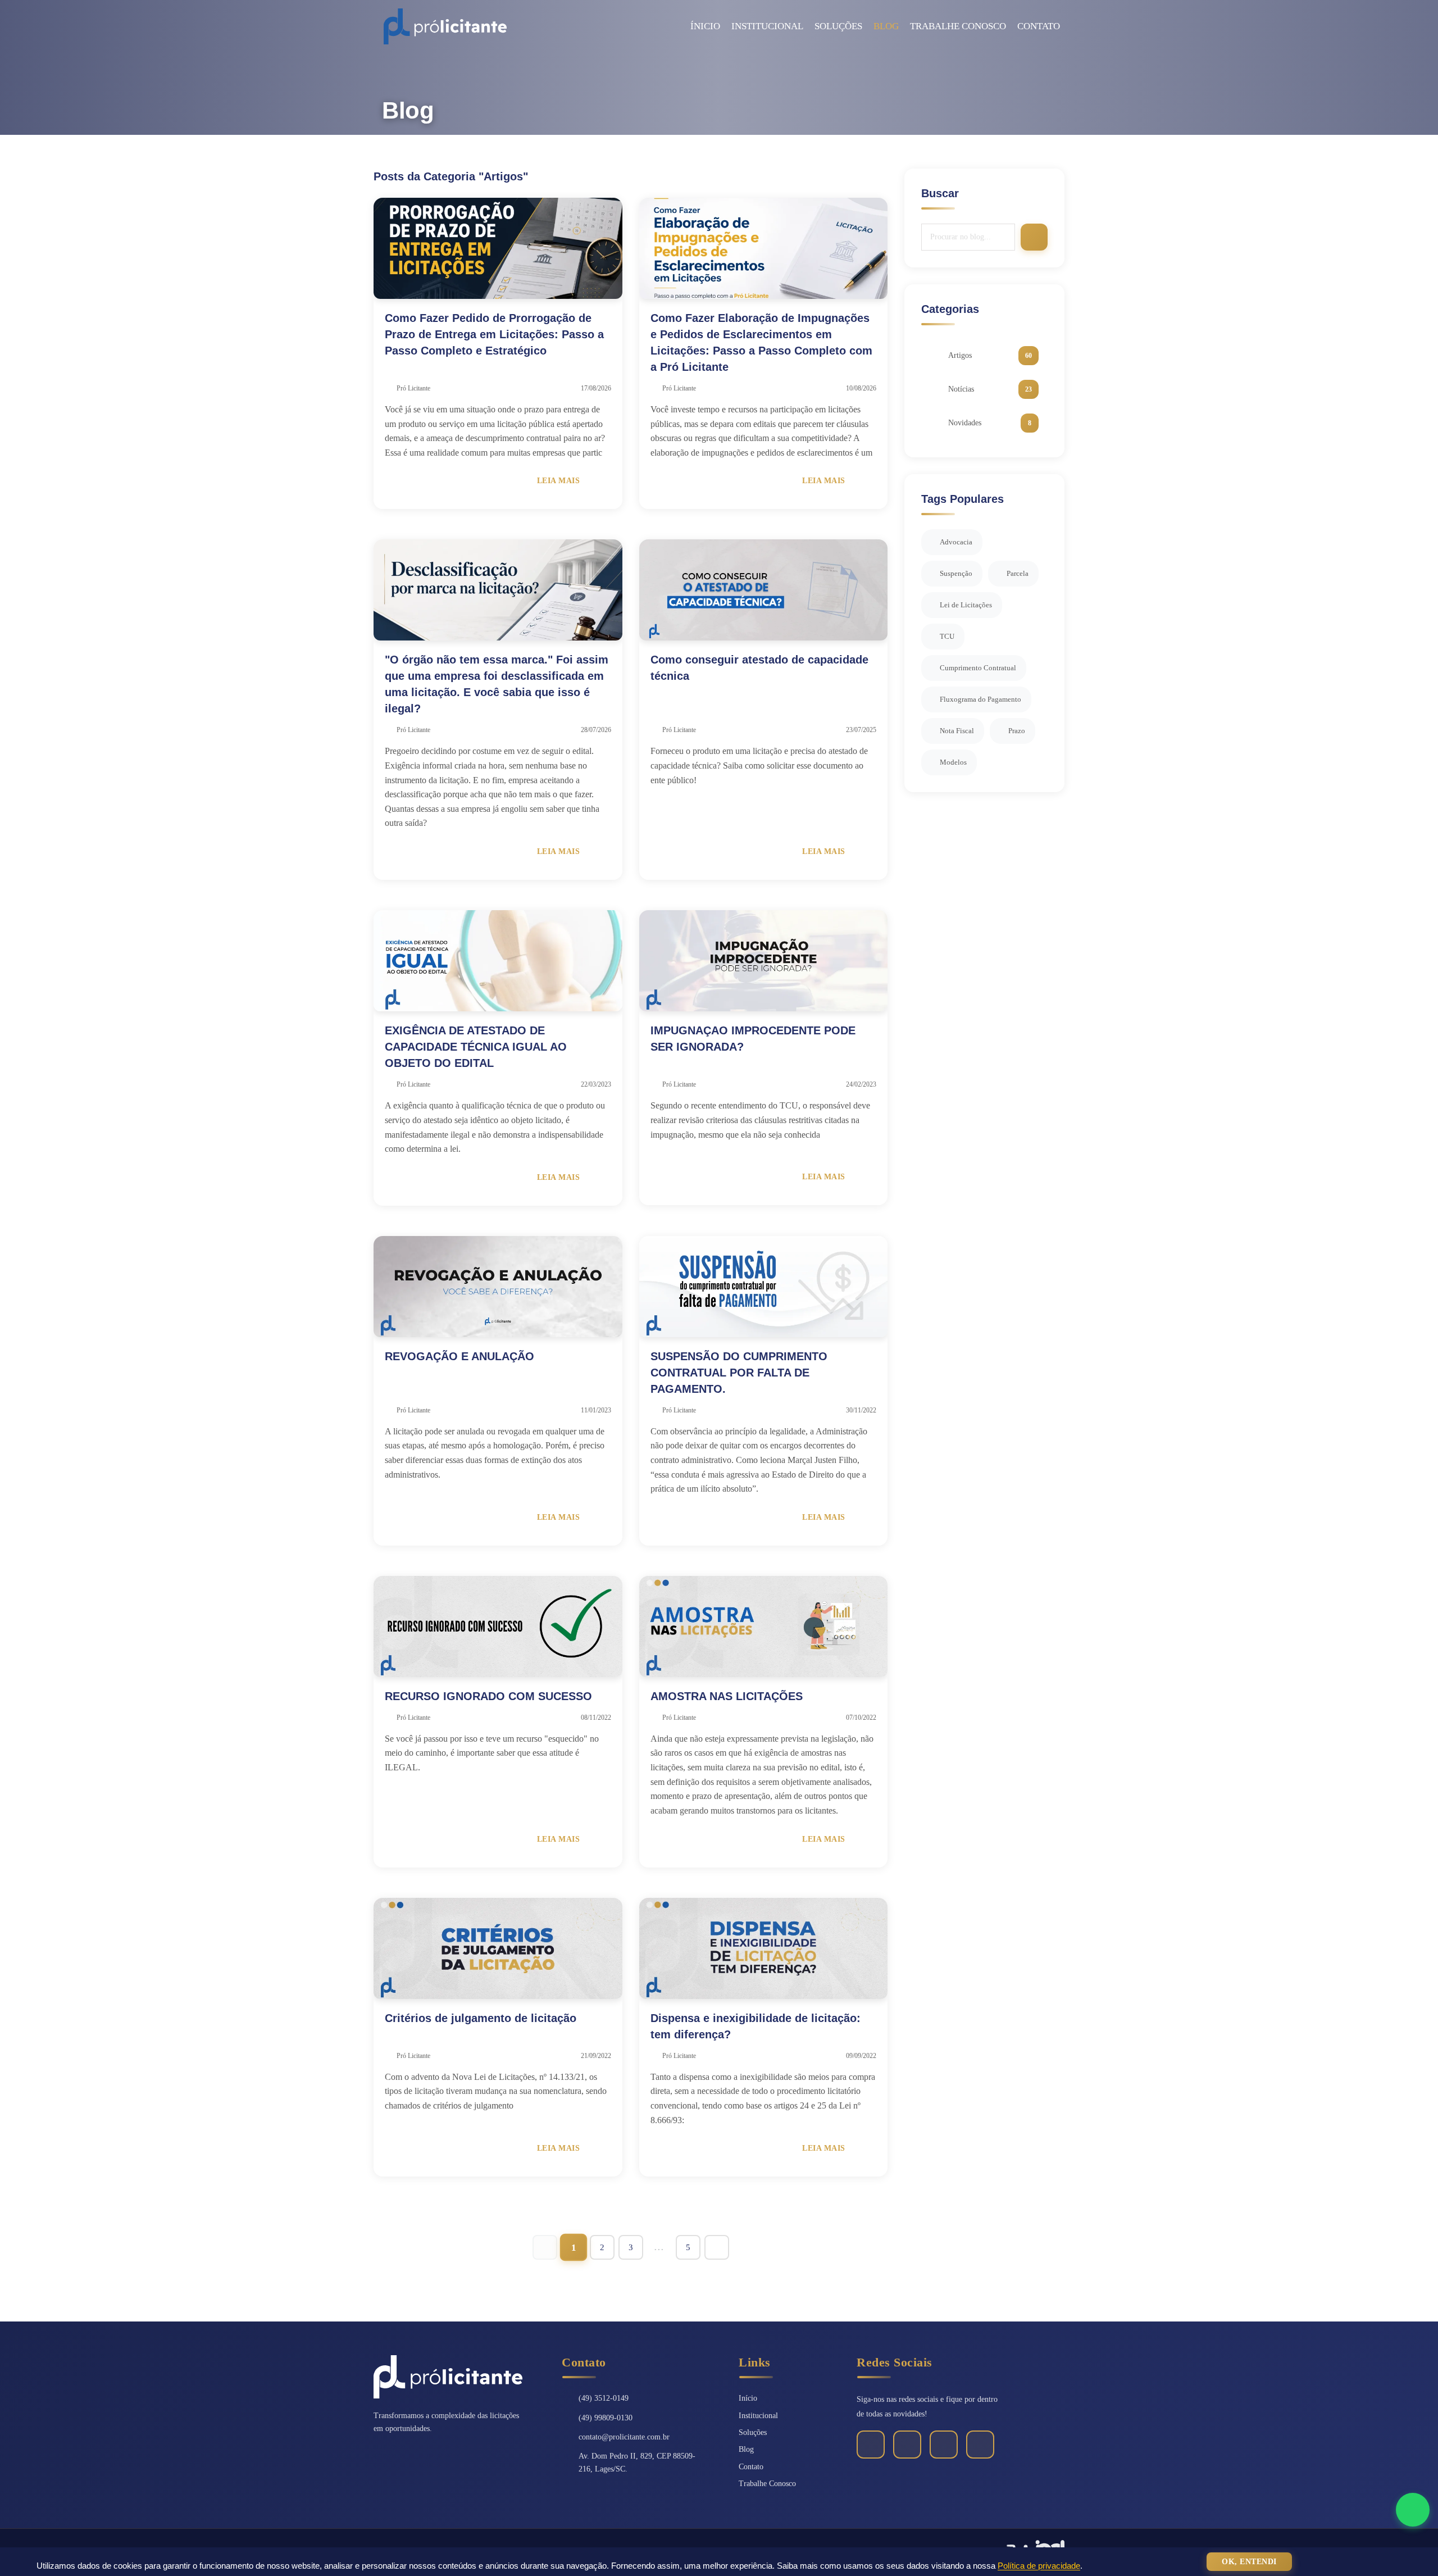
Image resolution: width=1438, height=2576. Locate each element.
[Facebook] (871, 2445)
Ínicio (705, 26)
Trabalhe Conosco (958, 26)
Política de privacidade (1039, 2566)
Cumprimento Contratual (978, 668)
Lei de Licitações (966, 605)
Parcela (1018, 573)
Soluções (838, 26)
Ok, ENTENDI (1249, 2562)
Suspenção (956, 573)
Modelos (953, 762)
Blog (886, 26)
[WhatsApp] (980, 2445)
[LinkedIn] (907, 2445)
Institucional (767, 26)
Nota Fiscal (957, 731)
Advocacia (956, 542)
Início (748, 2398)
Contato (1039, 26)
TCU (947, 636)
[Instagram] (944, 2445)
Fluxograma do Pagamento (980, 699)
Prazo (1017, 731)
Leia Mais (564, 481)
